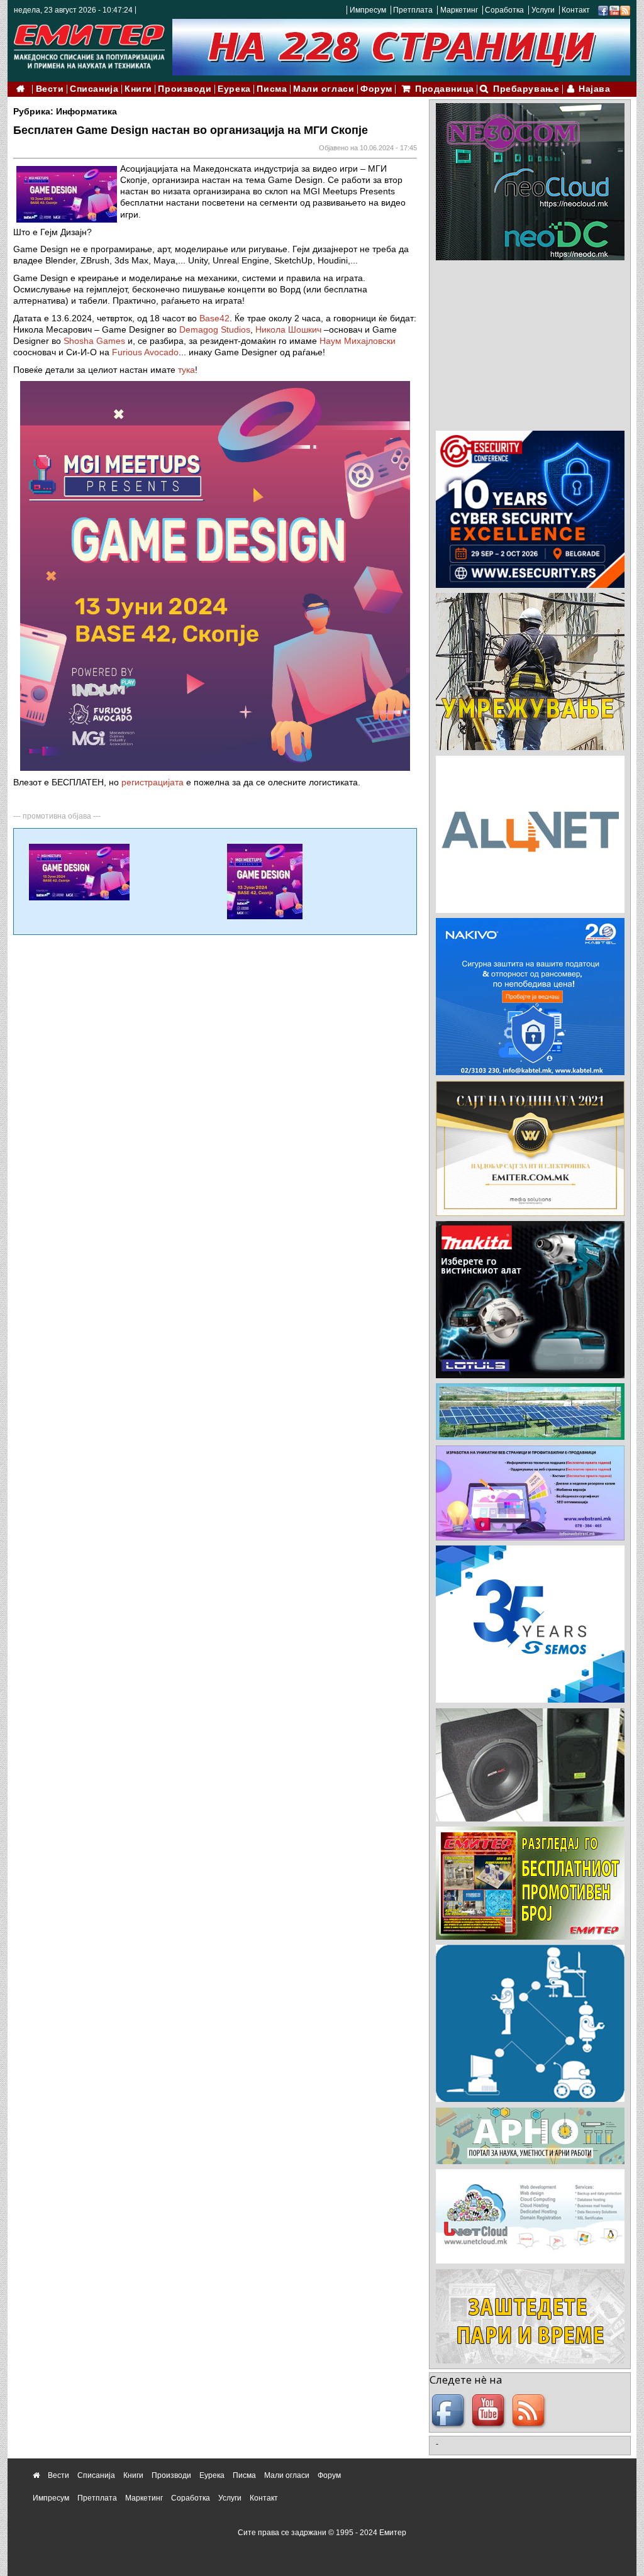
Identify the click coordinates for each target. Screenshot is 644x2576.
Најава (594, 89)
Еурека (234, 89)
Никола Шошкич (288, 329)
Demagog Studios (215, 329)
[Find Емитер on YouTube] (490, 2411)
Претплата (413, 10)
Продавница (445, 89)
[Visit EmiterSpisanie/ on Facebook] (603, 10)
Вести (50, 89)
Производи (185, 89)
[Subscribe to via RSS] (625, 10)
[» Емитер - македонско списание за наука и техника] (89, 44)
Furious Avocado (145, 352)
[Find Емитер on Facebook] (450, 2411)
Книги (138, 89)
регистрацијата (153, 782)
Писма (272, 89)
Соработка (504, 10)
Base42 (214, 318)
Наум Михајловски (358, 341)
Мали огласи (324, 89)
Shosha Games (94, 341)
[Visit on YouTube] (614, 10)
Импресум (368, 10)
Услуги (543, 10)
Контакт (576, 10)
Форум (376, 89)
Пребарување (526, 89)
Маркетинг (459, 10)
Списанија (94, 89)
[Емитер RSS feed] (530, 2411)
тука (186, 370)
